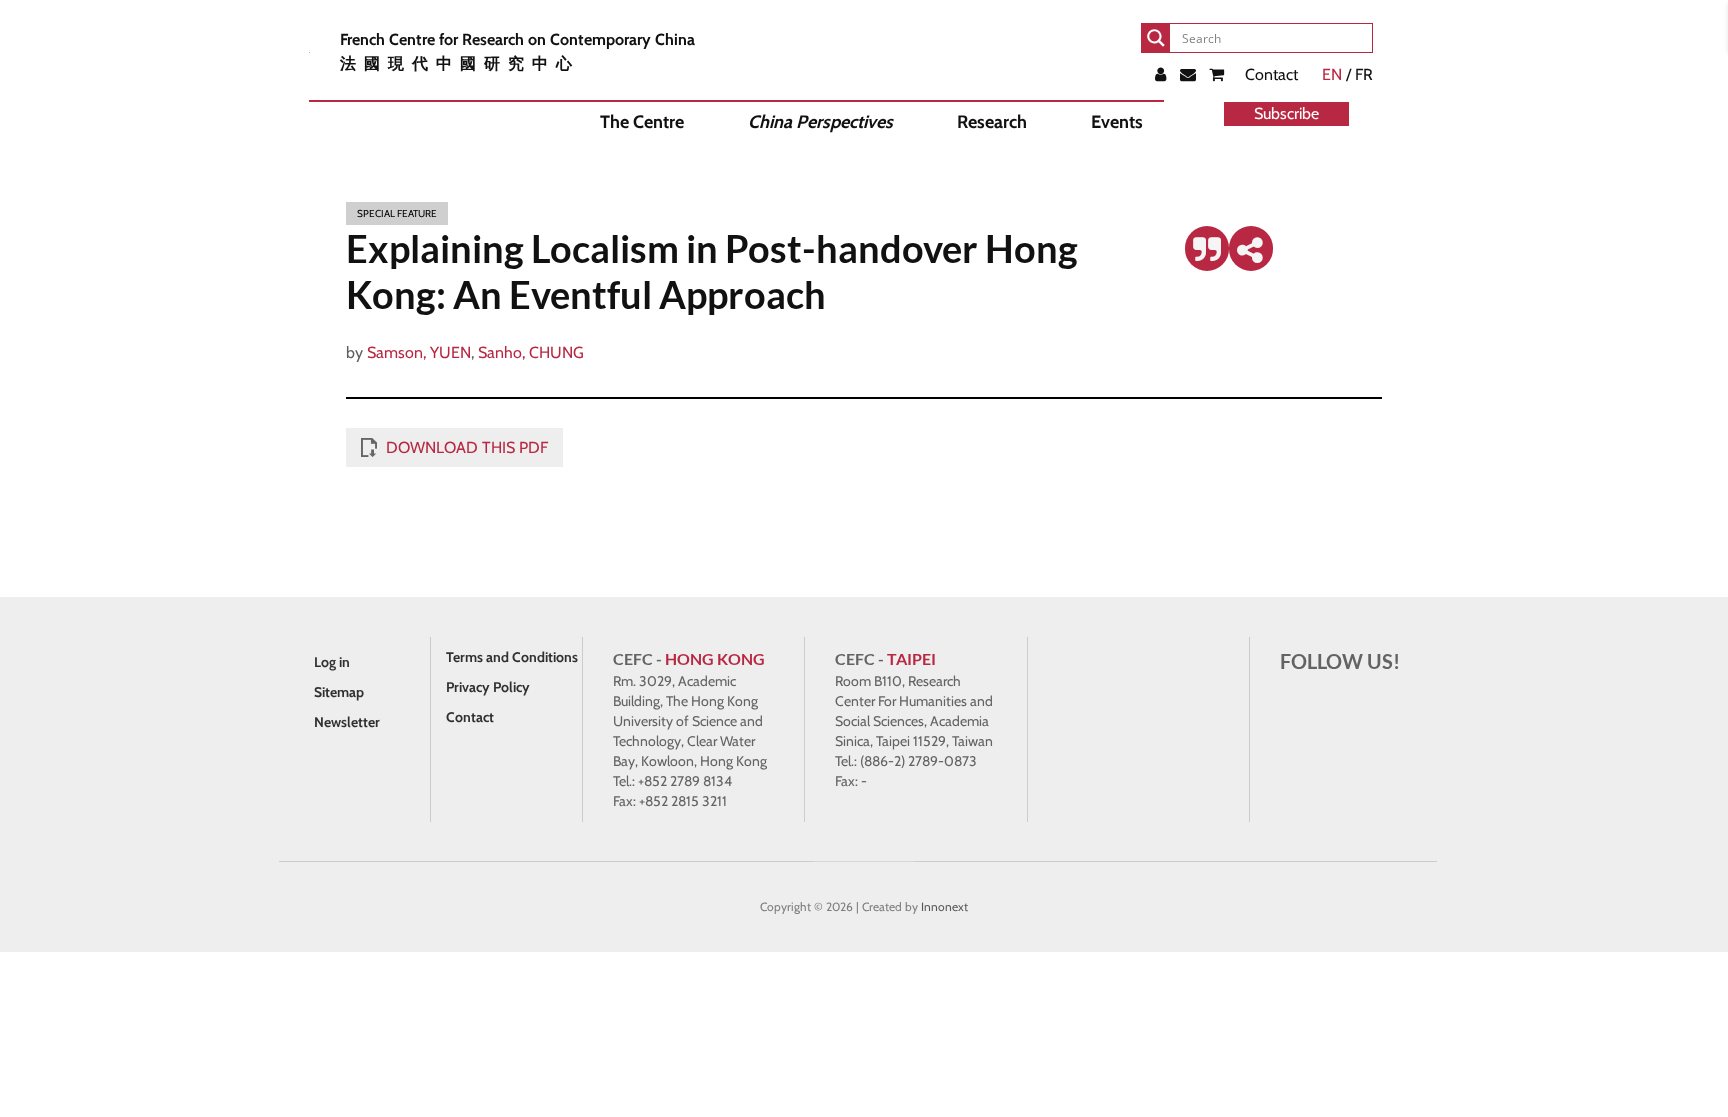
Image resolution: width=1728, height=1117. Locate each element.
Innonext (944, 906)
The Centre (642, 122)
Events (1117, 122)
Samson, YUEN (419, 352)
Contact (1271, 74)
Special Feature (397, 213)
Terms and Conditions (512, 657)
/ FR (1347, 74)
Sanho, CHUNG (531, 352)
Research (992, 122)
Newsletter (347, 722)
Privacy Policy (488, 687)
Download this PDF (467, 447)
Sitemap (339, 692)
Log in (332, 662)
